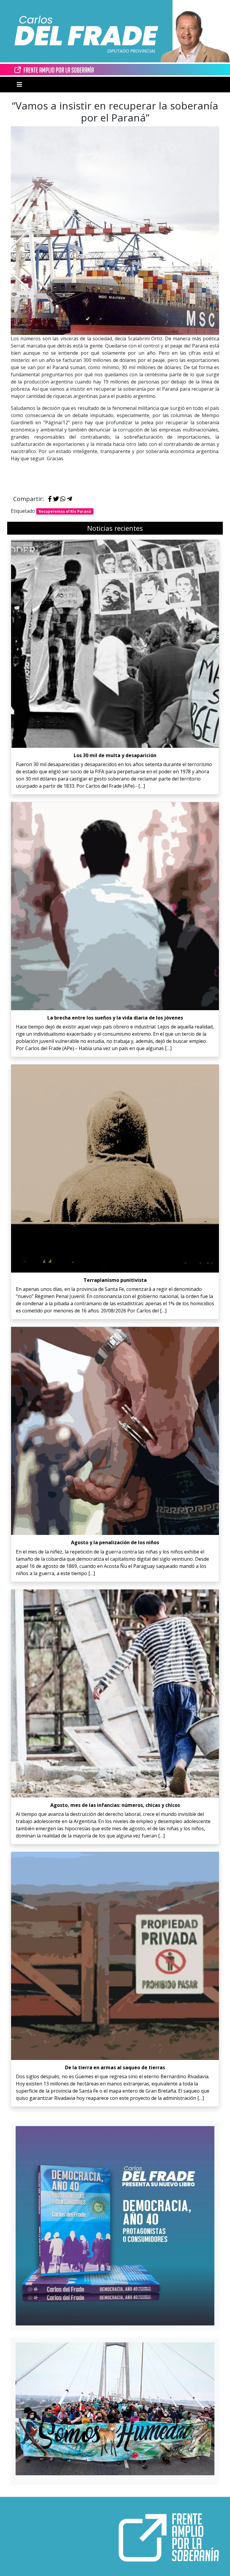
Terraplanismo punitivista (115, 1280)
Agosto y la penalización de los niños (115, 1542)
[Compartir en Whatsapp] (63, 499)
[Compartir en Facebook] (50, 499)
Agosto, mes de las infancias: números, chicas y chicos (115, 1805)
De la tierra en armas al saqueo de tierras (115, 2067)
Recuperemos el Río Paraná (65, 511)
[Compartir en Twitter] (56, 499)
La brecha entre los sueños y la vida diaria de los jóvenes (115, 1018)
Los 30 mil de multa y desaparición (115, 755)
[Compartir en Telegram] (69, 499)
